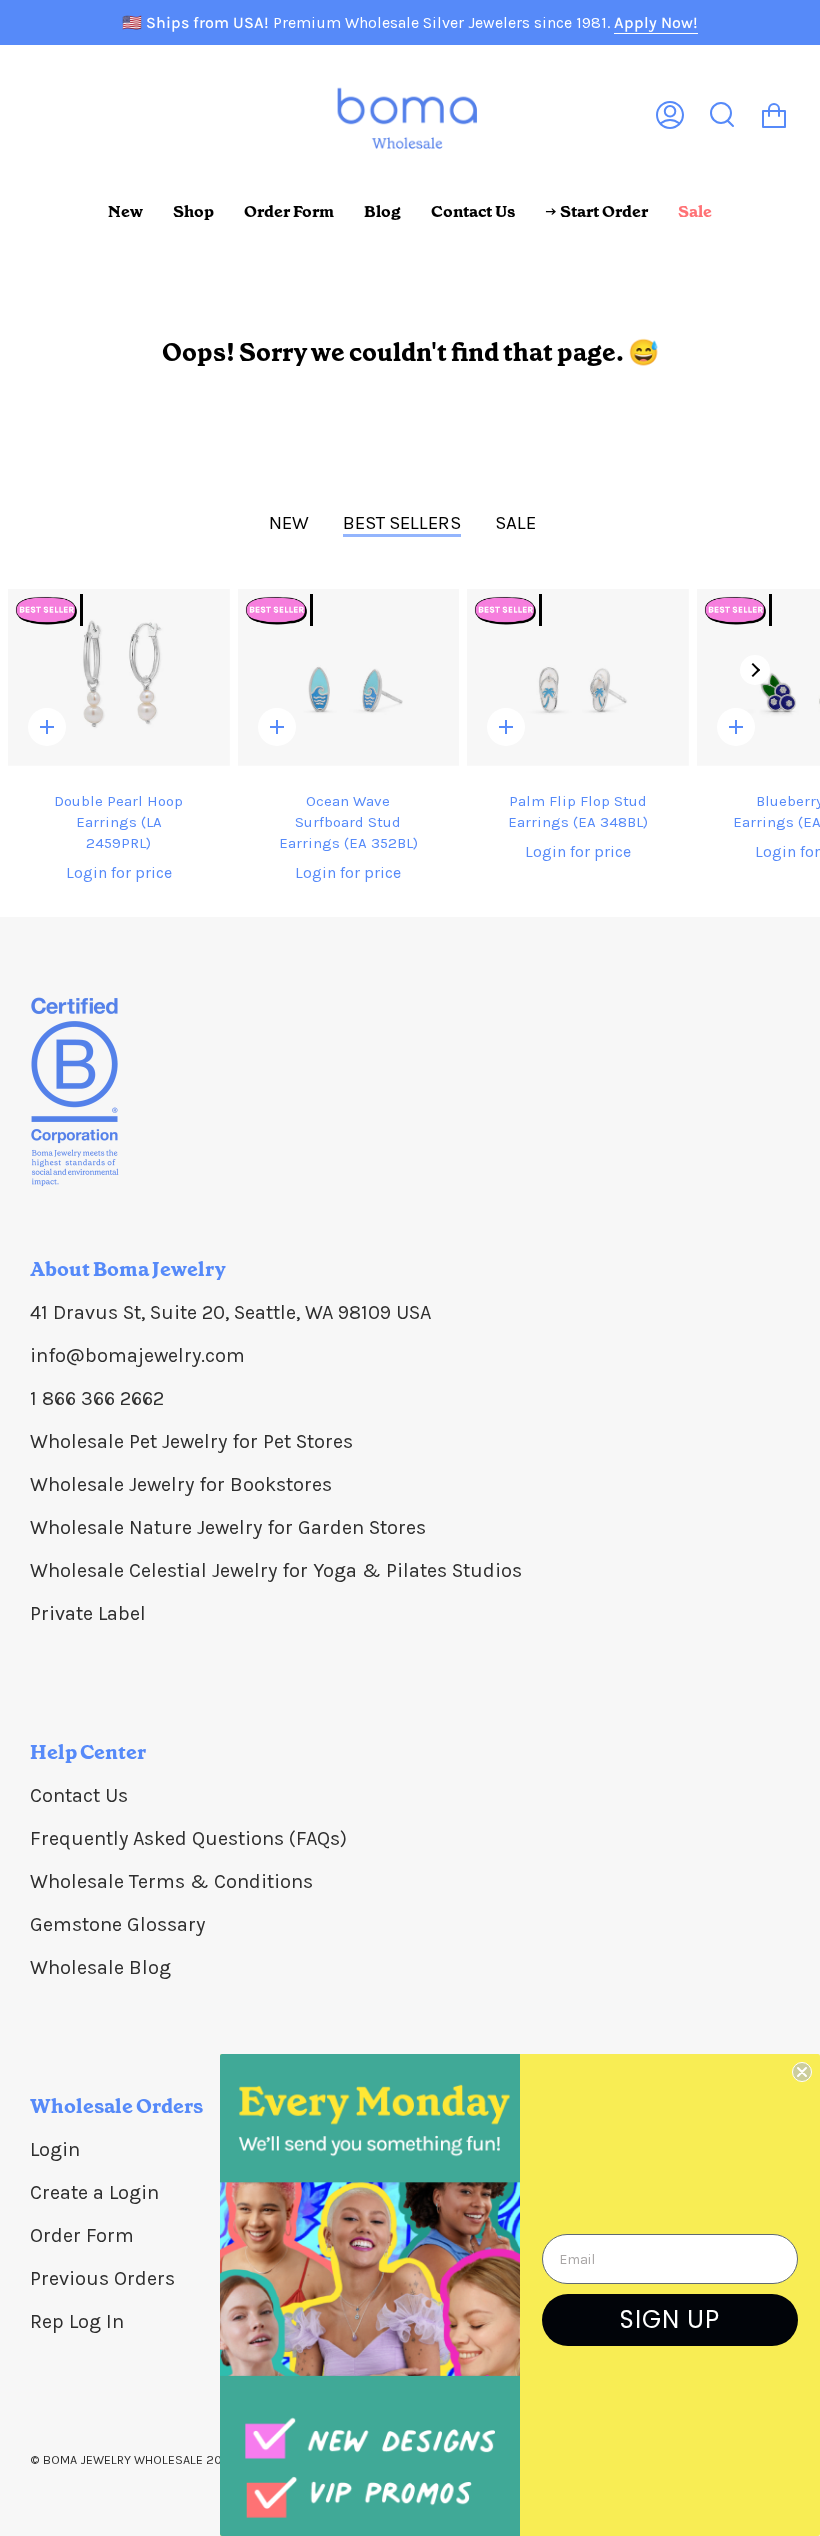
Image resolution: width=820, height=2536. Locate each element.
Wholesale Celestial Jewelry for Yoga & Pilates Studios (276, 1570)
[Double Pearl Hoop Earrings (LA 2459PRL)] (119, 677)
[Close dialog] (802, 2072)
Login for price (119, 872)
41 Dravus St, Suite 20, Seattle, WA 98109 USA (230, 1312)
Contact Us (79, 1795)
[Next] (755, 670)
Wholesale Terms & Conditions (171, 1881)
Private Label (88, 1613)
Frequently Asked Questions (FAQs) (188, 1838)
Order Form (82, 2235)
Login (55, 2149)
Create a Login (94, 2192)
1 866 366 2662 (97, 1398)
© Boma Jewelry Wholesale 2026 (134, 2460)
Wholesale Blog (100, 1967)
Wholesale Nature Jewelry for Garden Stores (228, 1527)
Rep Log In (77, 2321)
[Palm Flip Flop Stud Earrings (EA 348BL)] (578, 677)
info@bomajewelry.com (137, 1355)
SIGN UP (670, 2319)
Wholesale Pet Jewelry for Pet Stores (191, 1441)
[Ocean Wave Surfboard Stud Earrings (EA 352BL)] (349, 677)
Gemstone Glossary (117, 1924)
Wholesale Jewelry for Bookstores (181, 1484)
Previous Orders (102, 2278)
